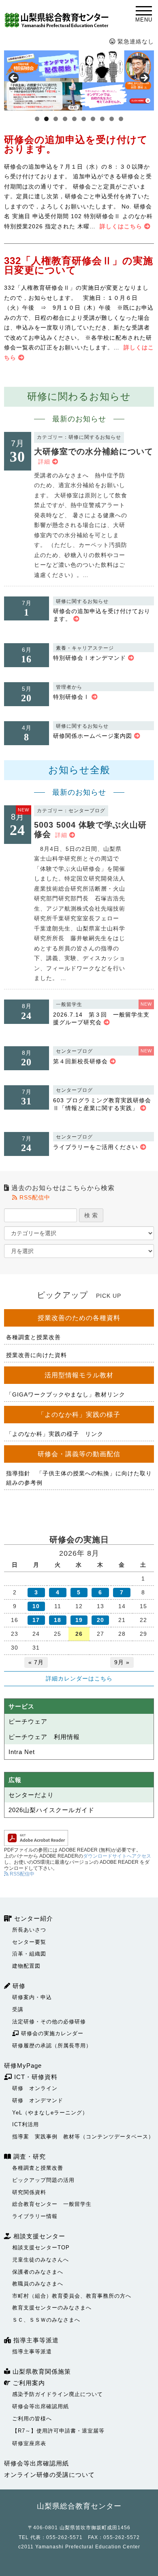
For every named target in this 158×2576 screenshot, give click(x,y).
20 (100, 1620)
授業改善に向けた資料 (36, 1355)
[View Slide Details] (79, 80)
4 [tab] (65, 119)
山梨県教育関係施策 (41, 2371)
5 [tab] (74, 119)
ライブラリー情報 (35, 2216)
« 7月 (36, 1662)
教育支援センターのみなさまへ (52, 2308)
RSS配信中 (34, 1197)
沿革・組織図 (29, 1954)
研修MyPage (23, 2065)
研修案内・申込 (32, 1997)
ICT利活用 (26, 2124)
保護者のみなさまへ (38, 2272)
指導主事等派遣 (35, 2340)
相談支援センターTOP (41, 2247)
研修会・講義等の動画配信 (79, 1454)
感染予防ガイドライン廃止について (58, 2394)
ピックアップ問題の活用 (43, 2180)
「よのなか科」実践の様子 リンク (55, 1434)
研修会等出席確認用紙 (41, 2406)
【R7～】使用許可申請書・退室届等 (58, 2431)
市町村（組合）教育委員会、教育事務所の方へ (72, 2296)
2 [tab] (46, 119)
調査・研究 (29, 2156)
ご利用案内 (28, 2383)
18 (58, 1620)
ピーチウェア (28, 1721)
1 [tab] (37, 119)
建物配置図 (26, 1966)
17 (36, 1620)
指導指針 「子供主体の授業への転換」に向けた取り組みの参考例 (79, 1478)
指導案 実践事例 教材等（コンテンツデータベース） (83, 2137)
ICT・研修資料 (35, 2077)
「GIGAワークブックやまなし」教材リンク (66, 1394)
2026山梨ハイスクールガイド (51, 1810)
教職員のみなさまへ (38, 2284)
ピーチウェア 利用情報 (44, 1737)
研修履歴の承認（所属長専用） (52, 2046)
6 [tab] (84, 119)
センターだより (31, 1795)
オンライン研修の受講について (49, 2475)
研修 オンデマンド (38, 2100)
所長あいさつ (29, 1930)
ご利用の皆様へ (32, 2419)
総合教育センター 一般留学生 (52, 2204)
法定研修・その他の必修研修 (49, 2022)
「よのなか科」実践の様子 (79, 1415)
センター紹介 (33, 1918)
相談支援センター (38, 2236)
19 (79, 1620)
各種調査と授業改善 (33, 1337)
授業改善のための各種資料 (79, 1318)
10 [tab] (121, 119)
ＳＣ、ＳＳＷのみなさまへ (46, 2320)
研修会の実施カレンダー (51, 2033)
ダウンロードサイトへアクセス (117, 1856)
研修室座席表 (29, 2443)
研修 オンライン (35, 2088)
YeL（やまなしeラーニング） (50, 2113)
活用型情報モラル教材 (79, 1375)
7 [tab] (93, 119)
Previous (14, 78)
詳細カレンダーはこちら (79, 1678)
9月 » (122, 1662)
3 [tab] (56, 119)
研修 (18, 1986)
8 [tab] (102, 119)
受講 (18, 2009)
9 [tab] (112, 119)
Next (144, 78)
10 (36, 1606)
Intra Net (22, 1752)
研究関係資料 (29, 2192)
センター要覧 (29, 1942)
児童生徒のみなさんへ (41, 2260)
